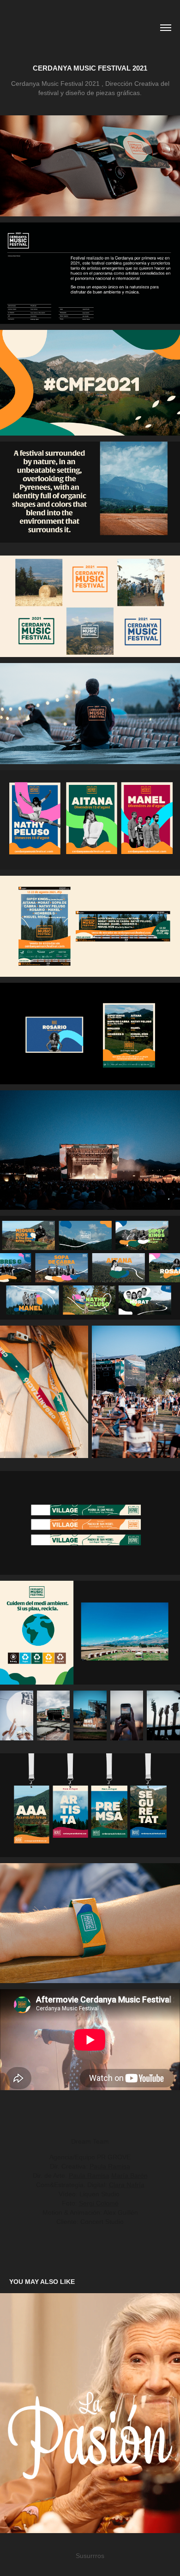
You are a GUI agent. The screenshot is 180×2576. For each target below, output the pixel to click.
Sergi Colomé (99, 2203)
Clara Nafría (127, 2185)
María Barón (129, 2176)
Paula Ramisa (110, 2166)
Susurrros (90, 2556)
